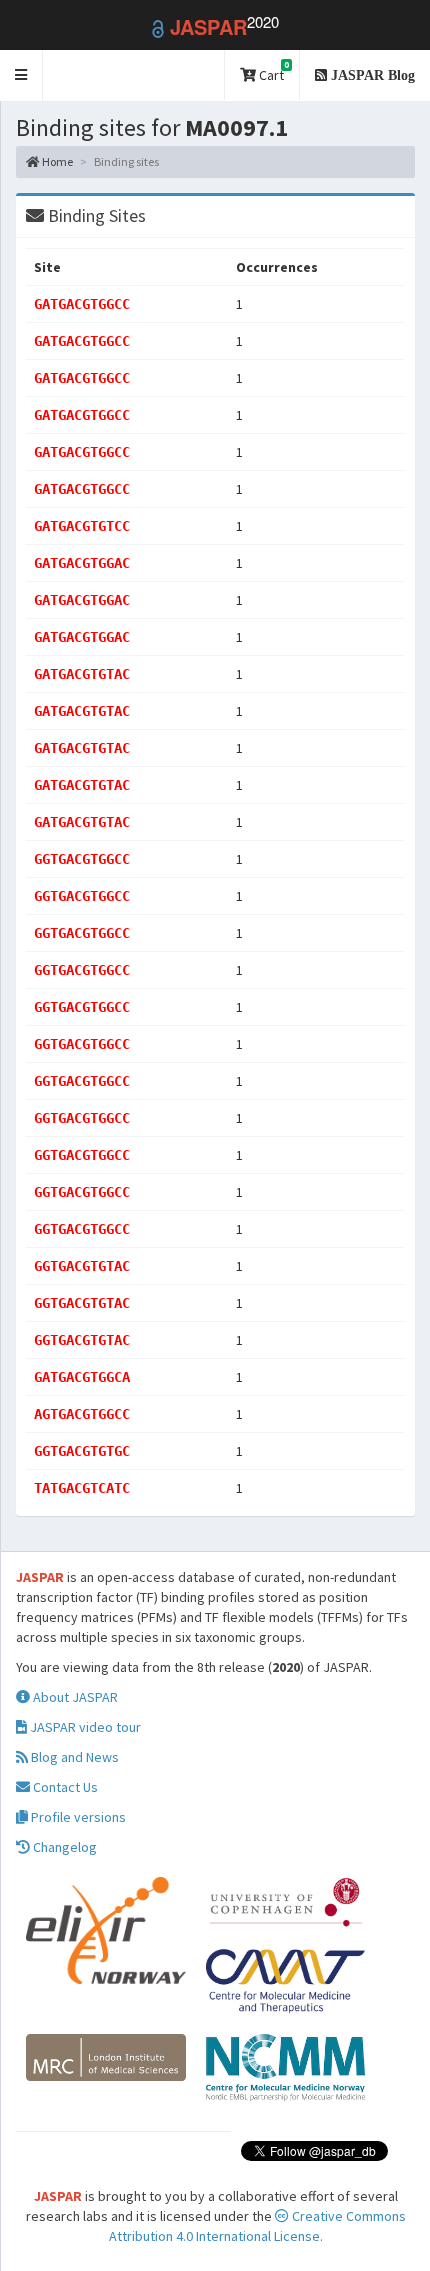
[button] (21, 75)
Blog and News (73, 1757)
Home (56, 161)
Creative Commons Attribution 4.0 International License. (257, 2226)
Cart (272, 71)
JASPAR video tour (84, 1727)
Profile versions (77, 1817)
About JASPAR (74, 1697)
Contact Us (64, 1787)
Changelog (63, 1847)
